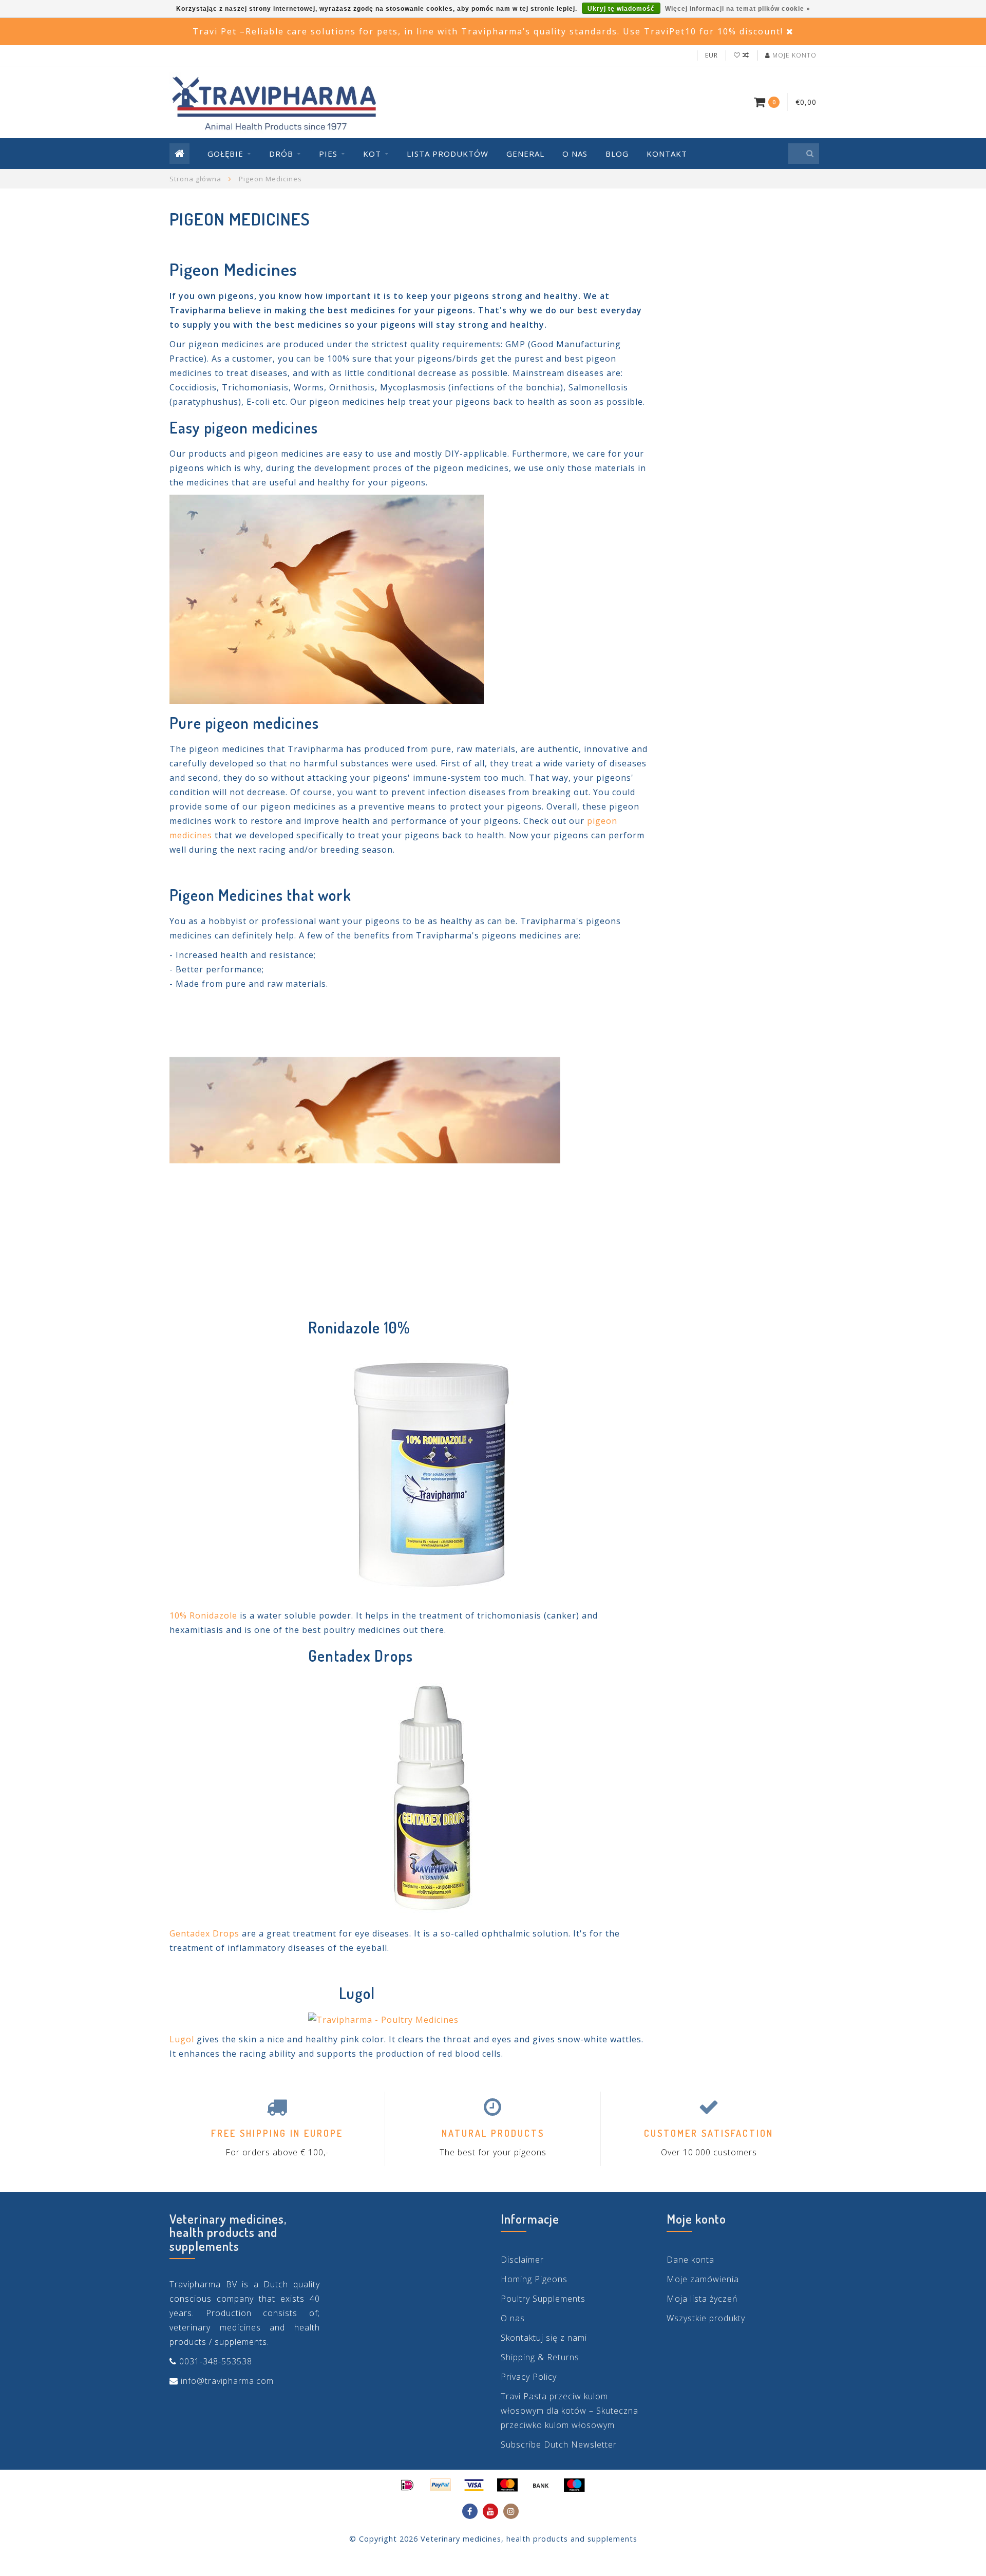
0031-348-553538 (216, 2361)
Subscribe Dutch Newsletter (559, 2445)
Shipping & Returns (540, 2357)
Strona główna (195, 179)
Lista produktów (448, 154)
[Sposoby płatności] (407, 2485)
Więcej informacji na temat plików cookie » (738, 9)
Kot (372, 154)
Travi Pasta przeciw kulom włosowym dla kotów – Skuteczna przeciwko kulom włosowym (570, 2411)
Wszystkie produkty (706, 2318)
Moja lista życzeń (702, 2299)
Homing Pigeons (534, 2279)
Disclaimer (522, 2260)
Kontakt (667, 154)
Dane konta (690, 2260)
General (525, 154)
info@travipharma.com (227, 2381)
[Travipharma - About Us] (365, 1145)
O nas (575, 154)
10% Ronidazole (203, 1615)
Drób (281, 154)
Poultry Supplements (543, 2299)
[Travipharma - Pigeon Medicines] (431, 1797)
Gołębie (225, 154)
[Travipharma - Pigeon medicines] (431, 1472)
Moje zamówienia (703, 2279)
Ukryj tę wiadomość (621, 9)
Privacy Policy (529, 2377)
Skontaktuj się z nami (544, 2338)
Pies (328, 154)
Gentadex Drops (204, 1933)
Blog (617, 154)
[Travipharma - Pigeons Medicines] (327, 598)
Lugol (182, 2039)
